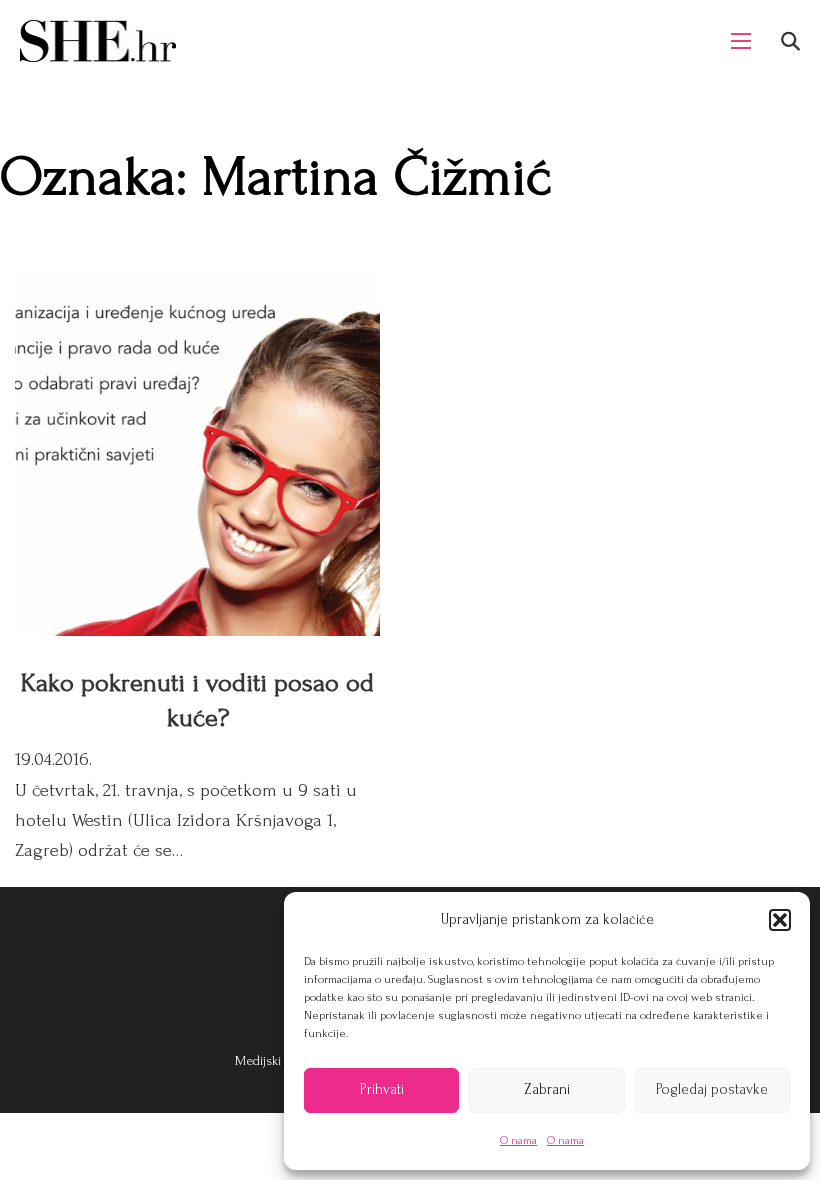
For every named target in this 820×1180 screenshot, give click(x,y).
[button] (780, 920)
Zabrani (547, 1089)
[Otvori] (790, 41)
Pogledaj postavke (712, 1089)
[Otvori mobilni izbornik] (741, 41)
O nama (518, 1140)
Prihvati (382, 1089)
